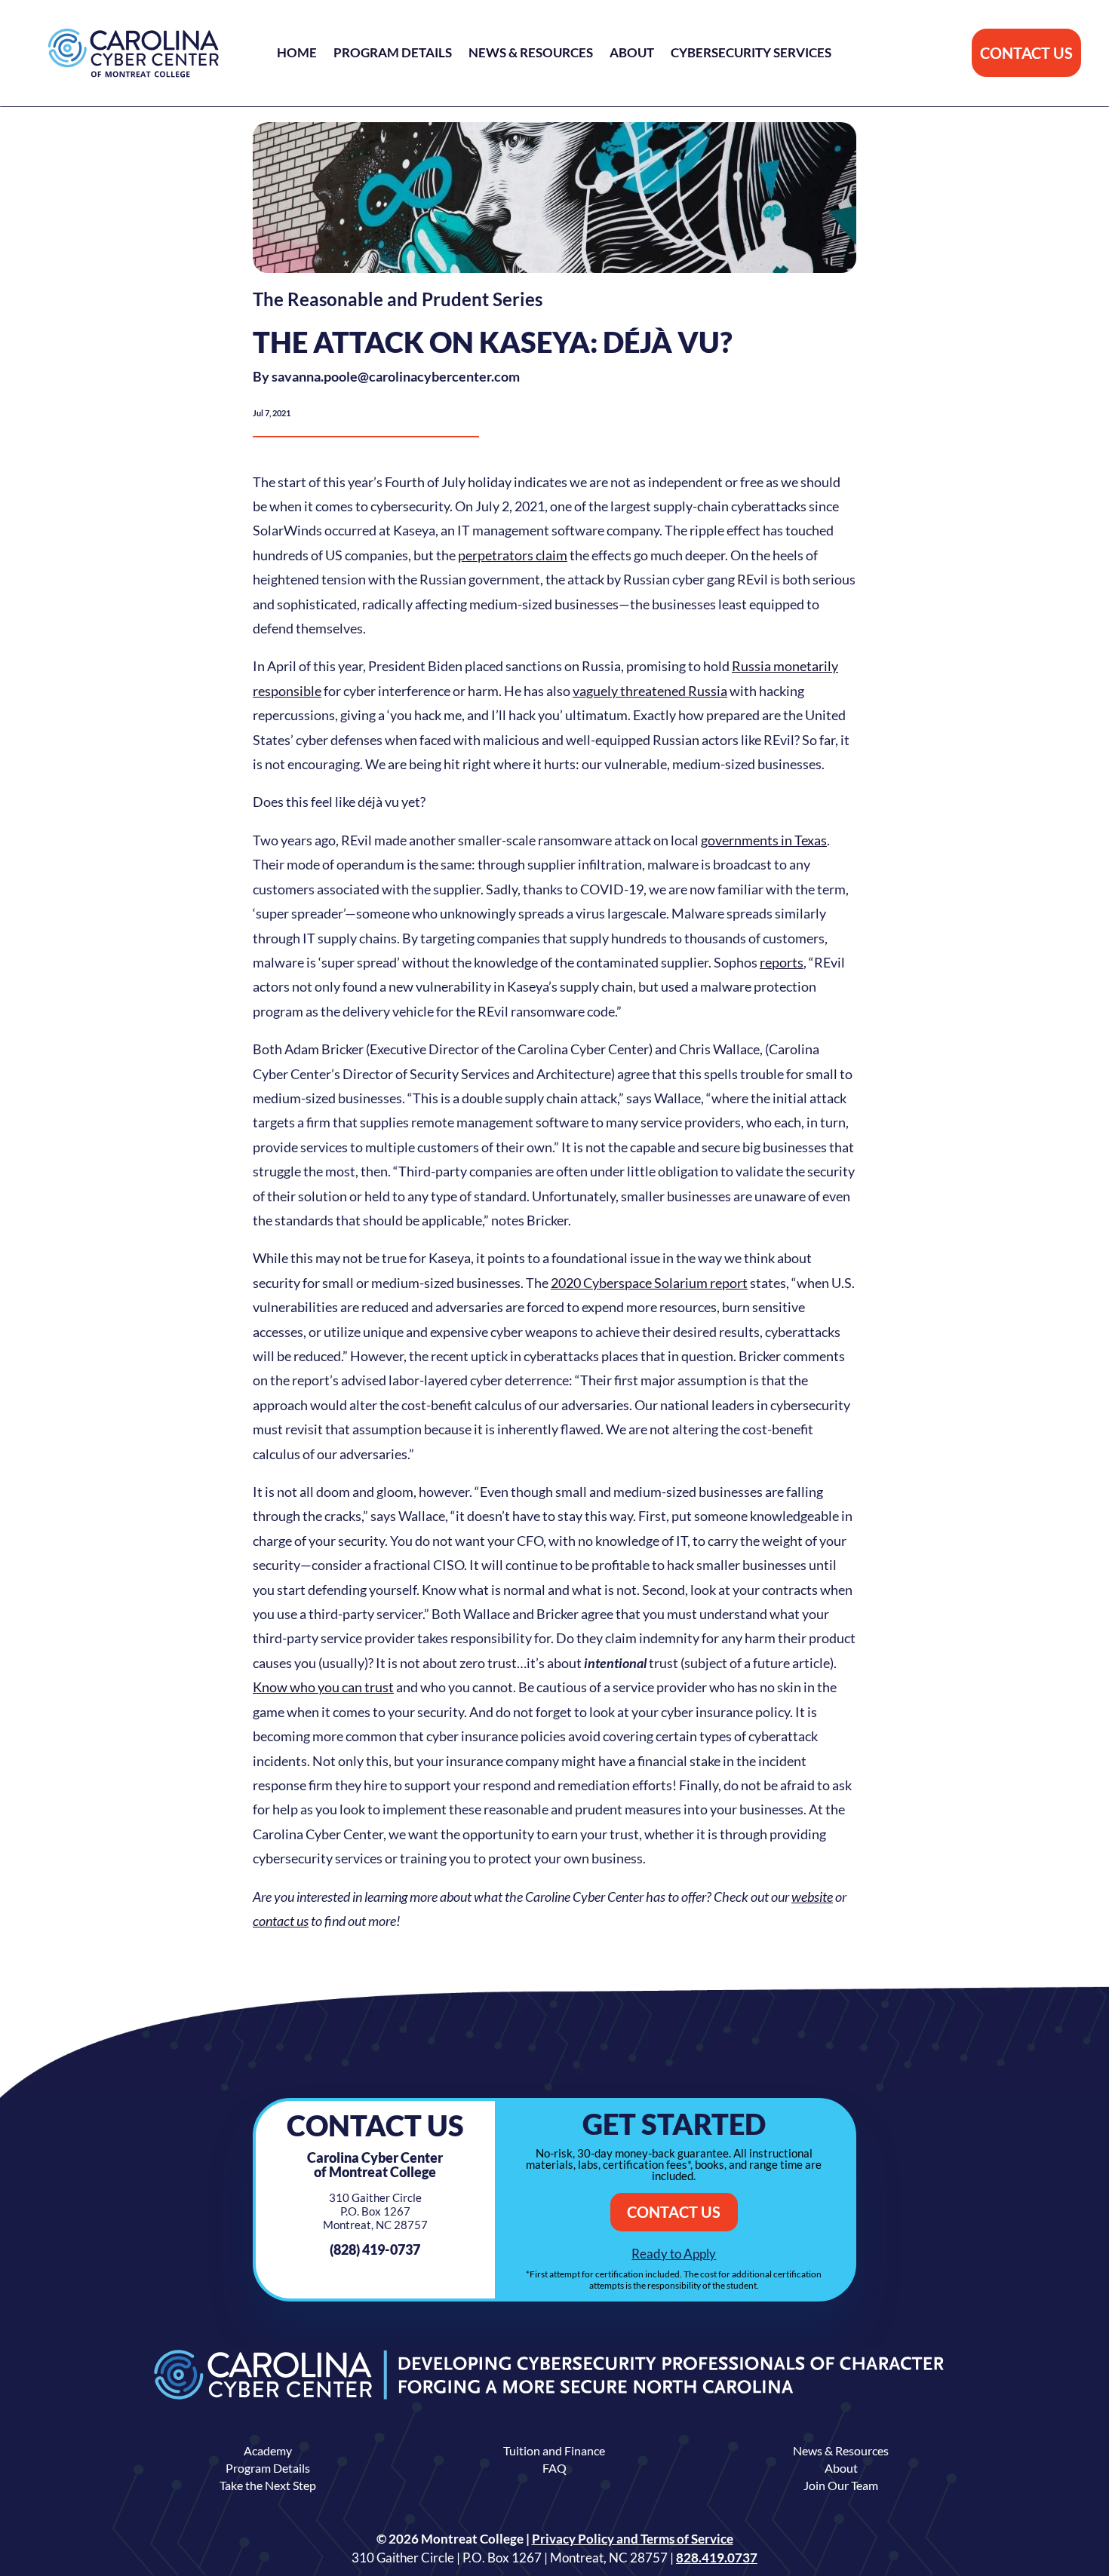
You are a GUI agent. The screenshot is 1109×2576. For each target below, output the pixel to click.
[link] (133, 53)
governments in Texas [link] (764, 840)
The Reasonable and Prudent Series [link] (398, 299)
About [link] (632, 54)
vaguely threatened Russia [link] (650, 691)
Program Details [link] (393, 54)
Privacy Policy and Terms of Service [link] (633, 2539)
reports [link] (782, 962)
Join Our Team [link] (841, 2485)
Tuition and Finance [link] (554, 2450)
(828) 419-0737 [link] (375, 2249)
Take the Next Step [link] (268, 2485)
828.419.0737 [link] (717, 2558)
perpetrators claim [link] (513, 555)
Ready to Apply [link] (674, 2254)
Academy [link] (268, 2450)
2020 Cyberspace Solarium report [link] (649, 1283)
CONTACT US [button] (1026, 53)
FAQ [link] (554, 2468)
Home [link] (297, 54)
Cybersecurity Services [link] (751, 54)
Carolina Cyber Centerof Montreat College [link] (375, 2165)
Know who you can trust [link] (323, 1687)
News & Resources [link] (531, 54)
